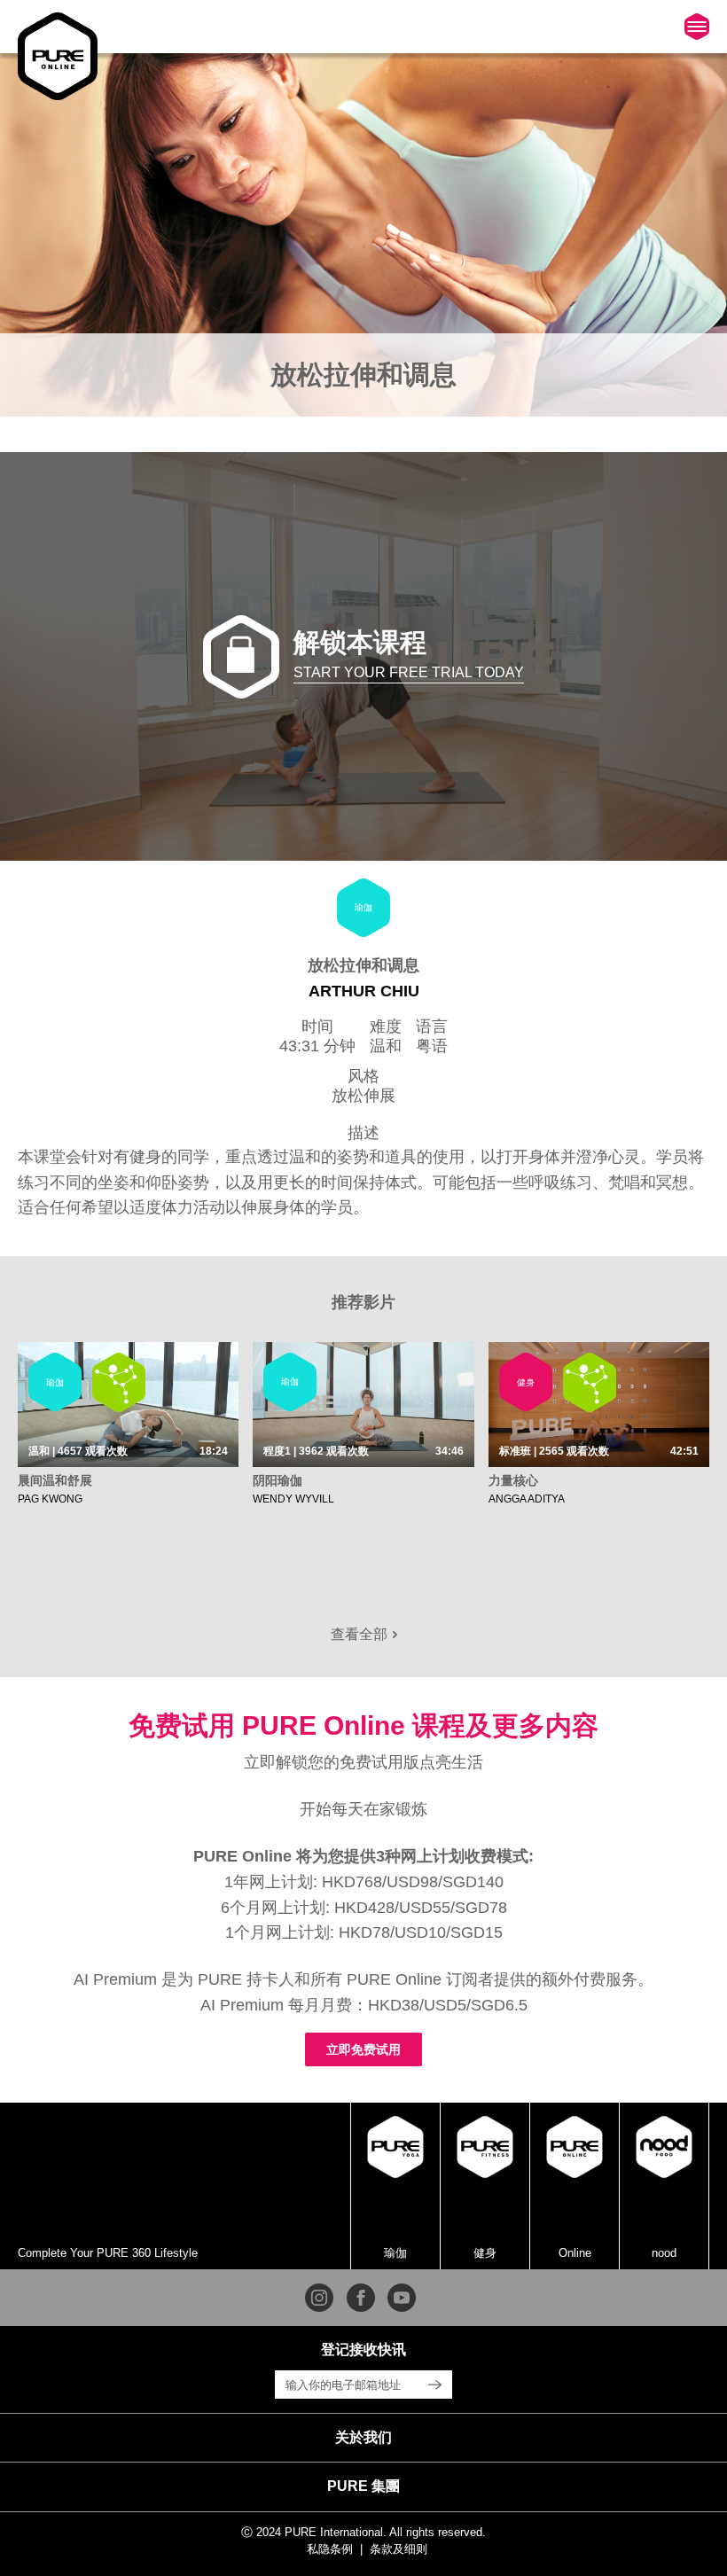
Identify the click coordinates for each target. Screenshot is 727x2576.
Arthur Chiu (364, 991)
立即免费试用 (363, 2049)
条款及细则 (399, 2549)
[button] (363, 2438)
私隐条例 (330, 2549)
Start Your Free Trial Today (409, 672)
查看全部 (361, 1634)
